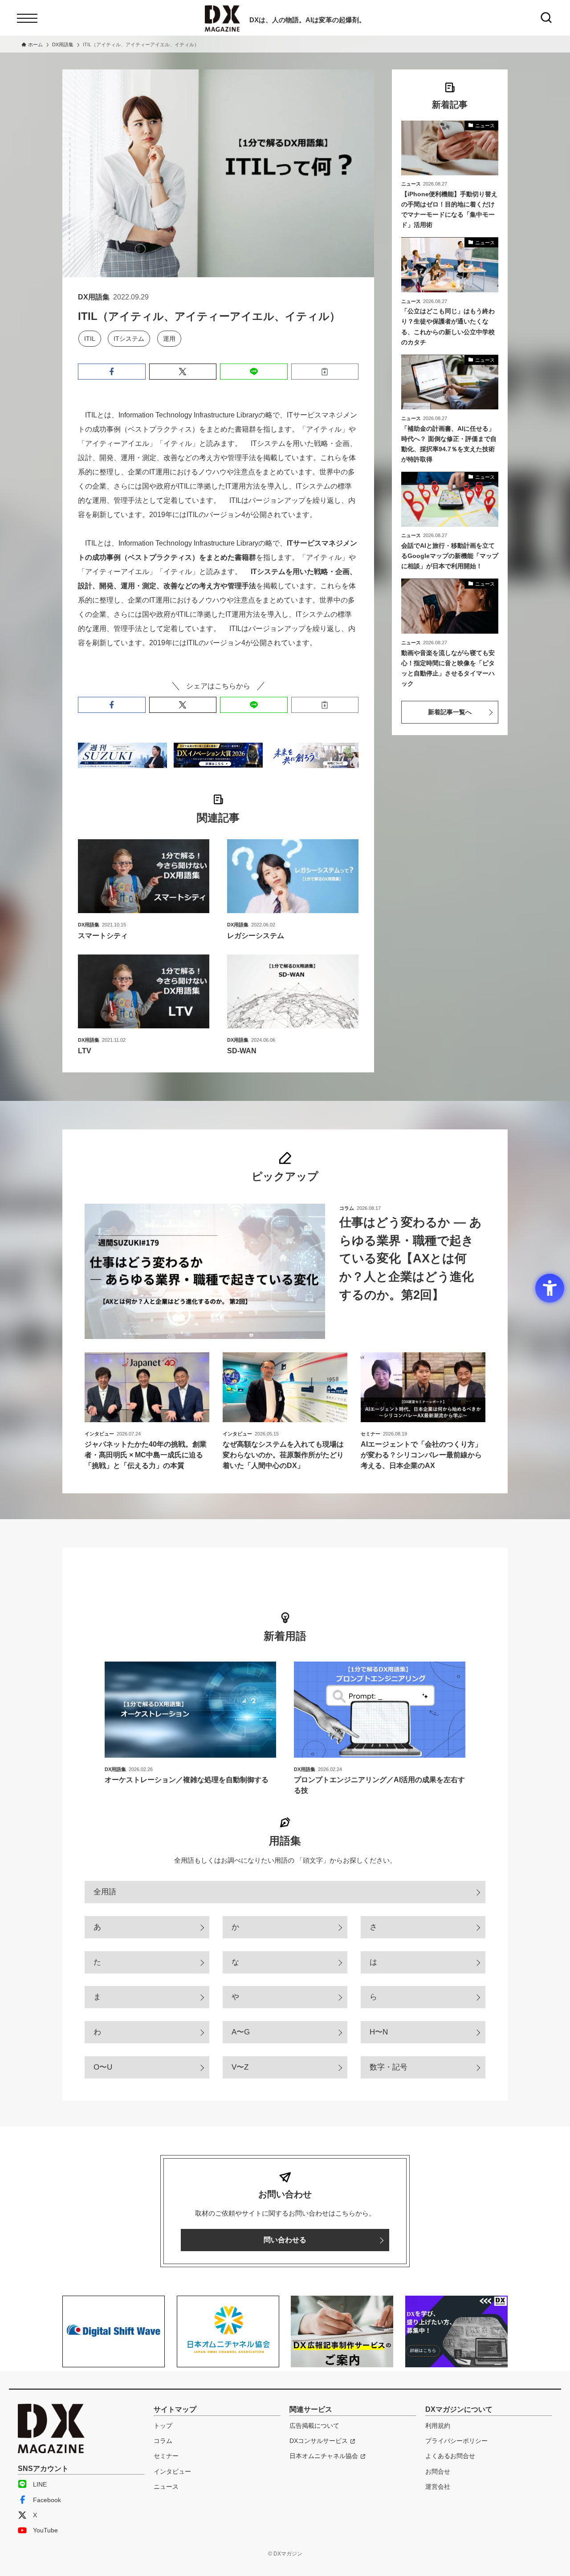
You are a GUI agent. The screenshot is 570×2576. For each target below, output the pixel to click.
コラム (163, 2441)
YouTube (45, 2530)
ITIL (90, 339)
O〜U (103, 2067)
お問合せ (438, 2471)
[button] (112, 372)
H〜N (379, 2032)
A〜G (241, 2032)
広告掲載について (314, 2426)
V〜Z (240, 2067)
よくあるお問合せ (450, 2456)
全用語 (105, 1892)
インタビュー (172, 2471)
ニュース (166, 2487)
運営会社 (438, 2487)
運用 (169, 339)
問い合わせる (285, 2240)
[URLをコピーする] (325, 372)
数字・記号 (389, 2067)
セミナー (166, 2456)
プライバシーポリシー (456, 2441)
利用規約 (438, 2426)
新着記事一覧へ (450, 712)
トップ (163, 2426)
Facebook (47, 2500)
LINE (40, 2484)
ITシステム (129, 339)
